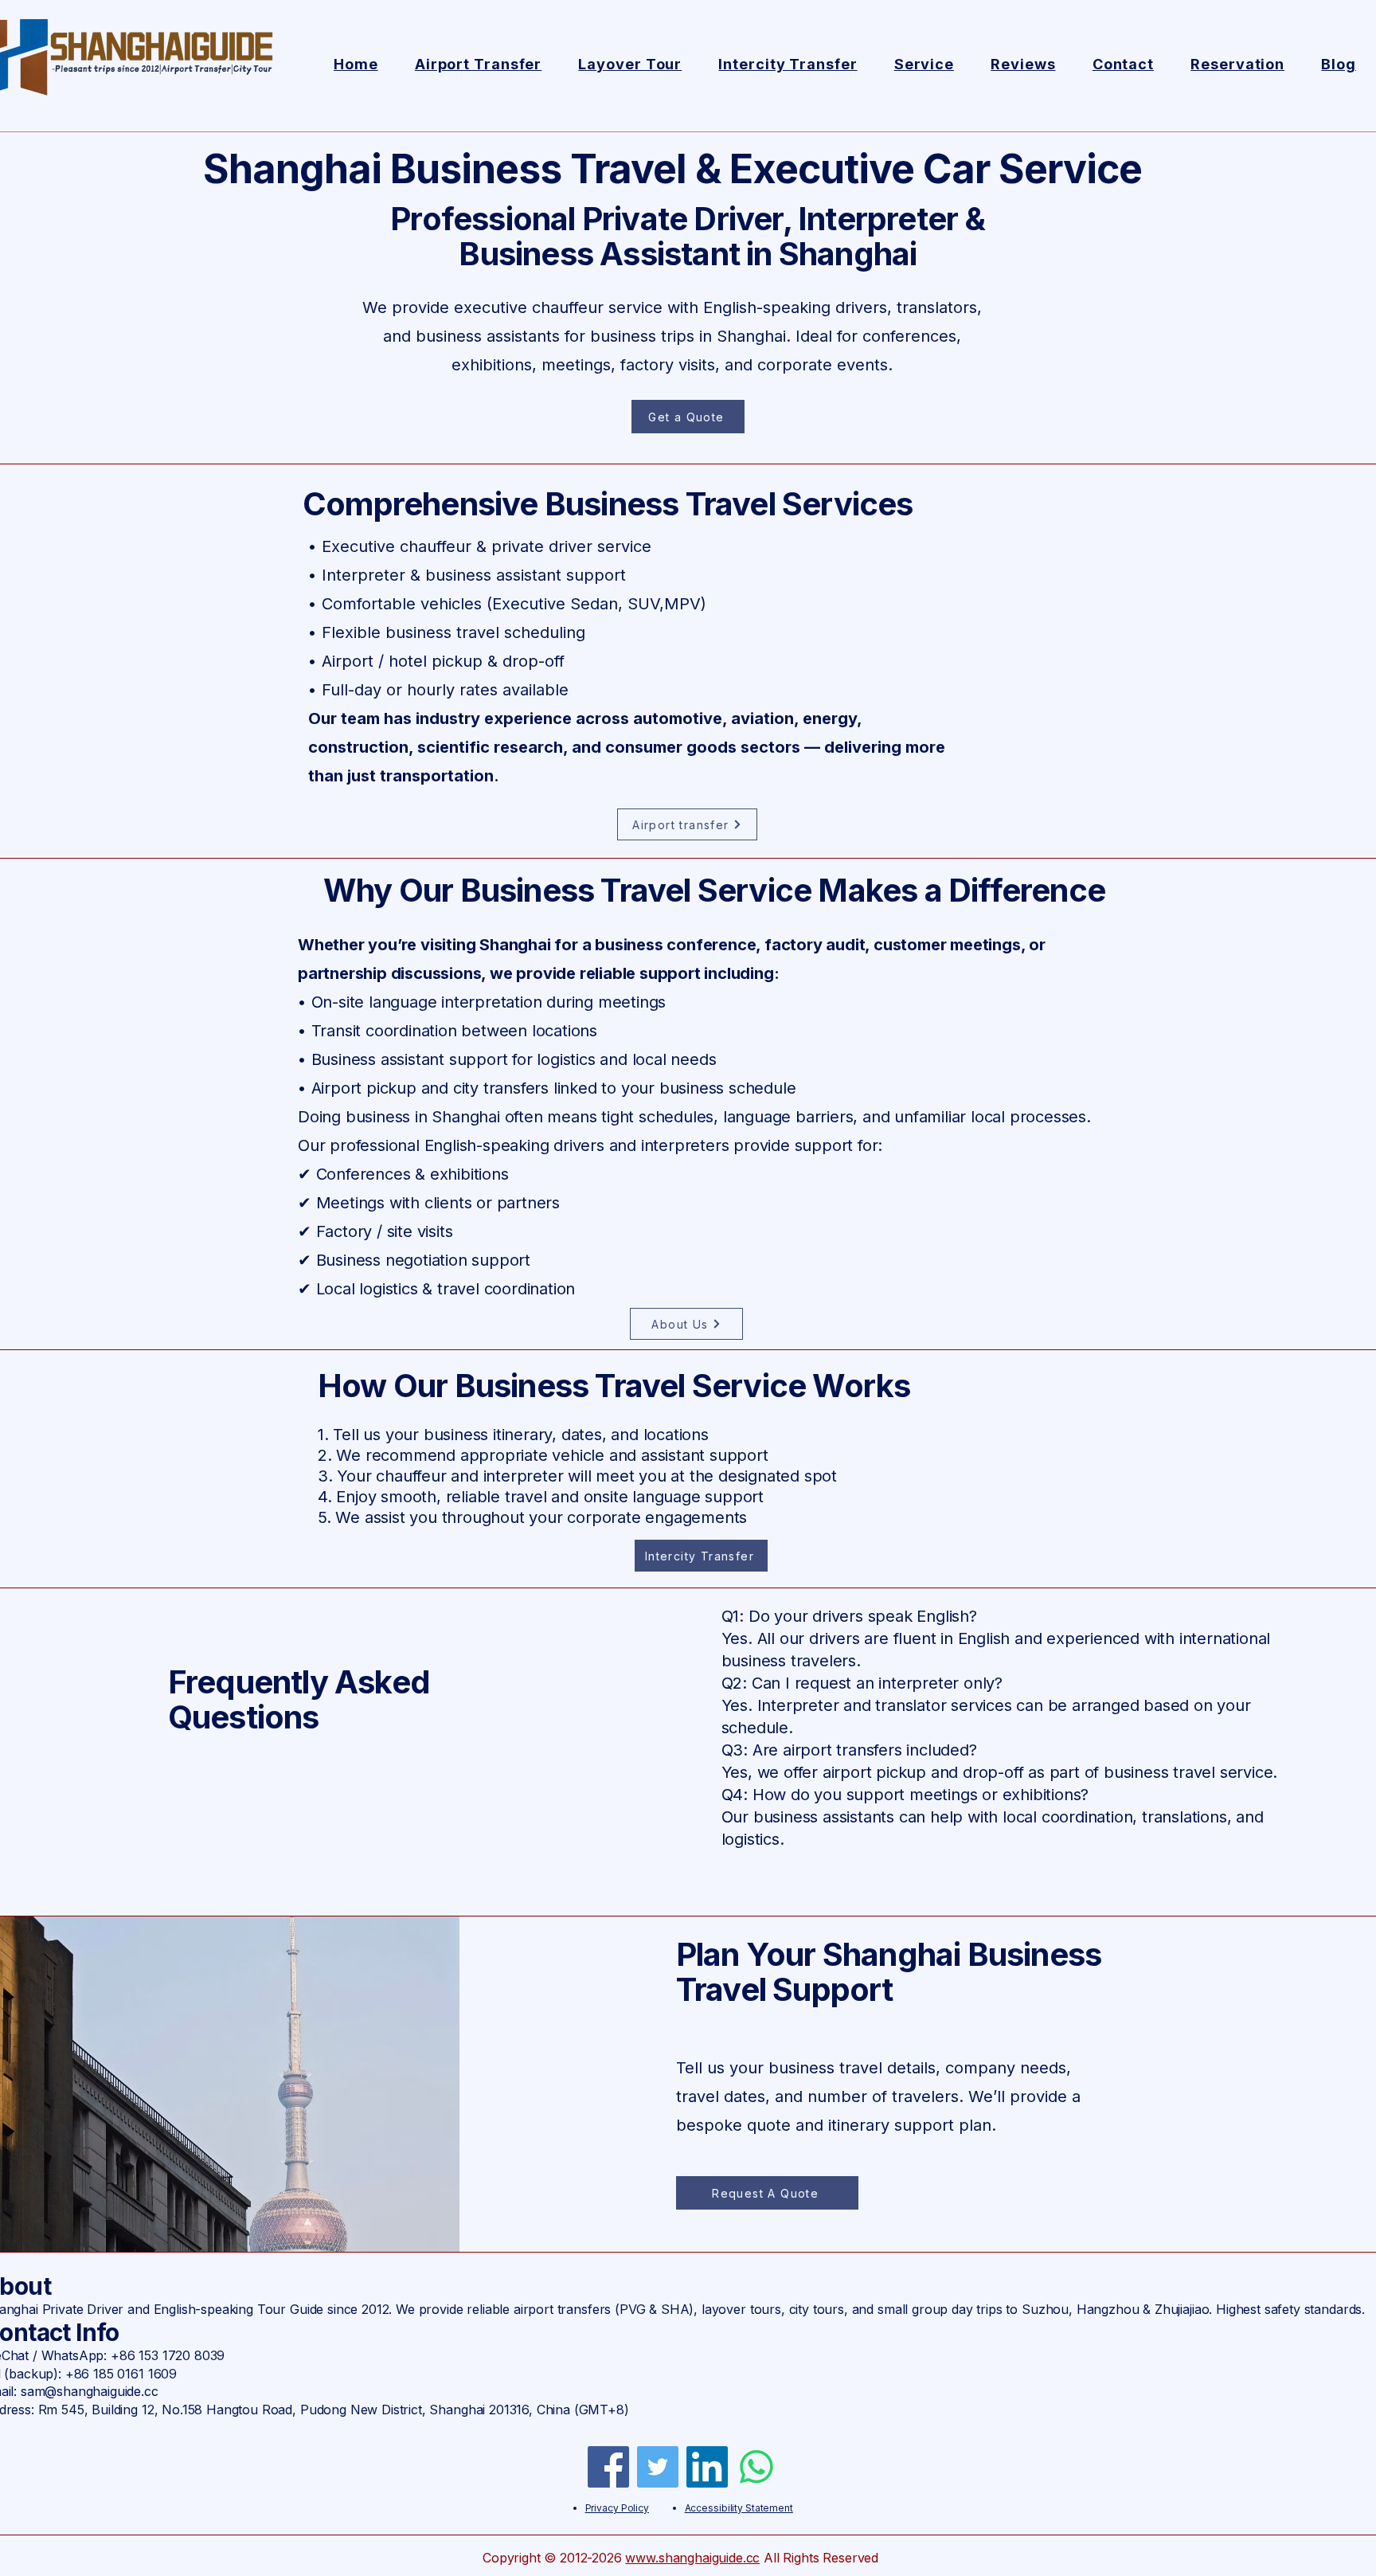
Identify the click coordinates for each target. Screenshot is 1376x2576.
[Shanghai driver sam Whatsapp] (756, 2467)
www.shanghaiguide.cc (692, 2558)
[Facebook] (608, 2467)
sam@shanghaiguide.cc (90, 2391)
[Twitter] (658, 2467)
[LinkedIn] (707, 2467)
